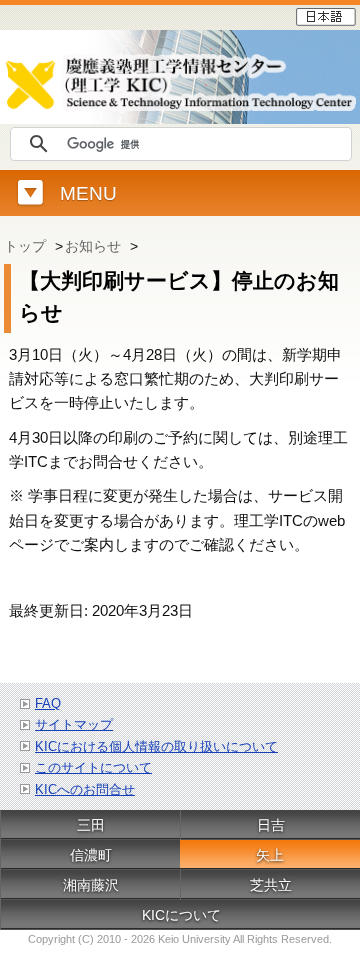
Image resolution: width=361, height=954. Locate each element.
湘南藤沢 (91, 885)
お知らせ (93, 246)
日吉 (271, 825)
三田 (91, 825)
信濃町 (91, 855)
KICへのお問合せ (85, 789)
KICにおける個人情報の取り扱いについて (156, 746)
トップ (25, 246)
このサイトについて (93, 767)
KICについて (181, 915)
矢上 (270, 855)
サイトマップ (74, 724)
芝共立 (271, 885)
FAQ (48, 703)
